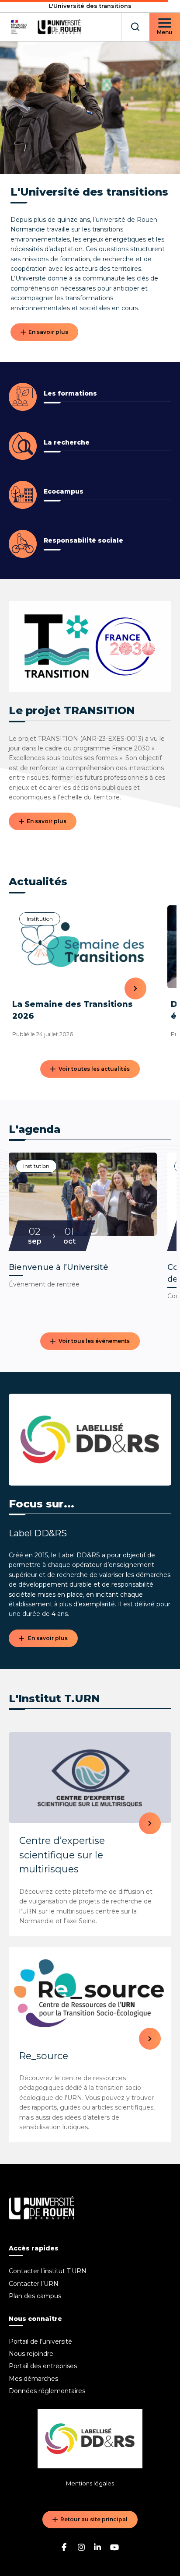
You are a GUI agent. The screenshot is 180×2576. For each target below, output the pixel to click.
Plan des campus (35, 2296)
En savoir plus (48, 332)
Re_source (44, 2056)
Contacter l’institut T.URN (48, 2271)
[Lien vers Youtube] (114, 2547)
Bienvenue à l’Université (59, 1267)
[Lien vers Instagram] (82, 2547)
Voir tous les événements (94, 1341)
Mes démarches (33, 2379)
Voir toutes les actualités (94, 1069)
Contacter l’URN (34, 2284)
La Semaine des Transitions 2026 (73, 1010)
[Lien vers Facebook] (66, 2547)
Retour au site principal (94, 2519)
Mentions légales (90, 2483)
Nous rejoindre (31, 2354)
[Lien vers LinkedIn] (98, 2547)
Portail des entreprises (43, 2366)
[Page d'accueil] (45, 27)
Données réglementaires (47, 2391)
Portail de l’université (40, 2341)
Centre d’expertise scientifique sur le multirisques (62, 1855)
